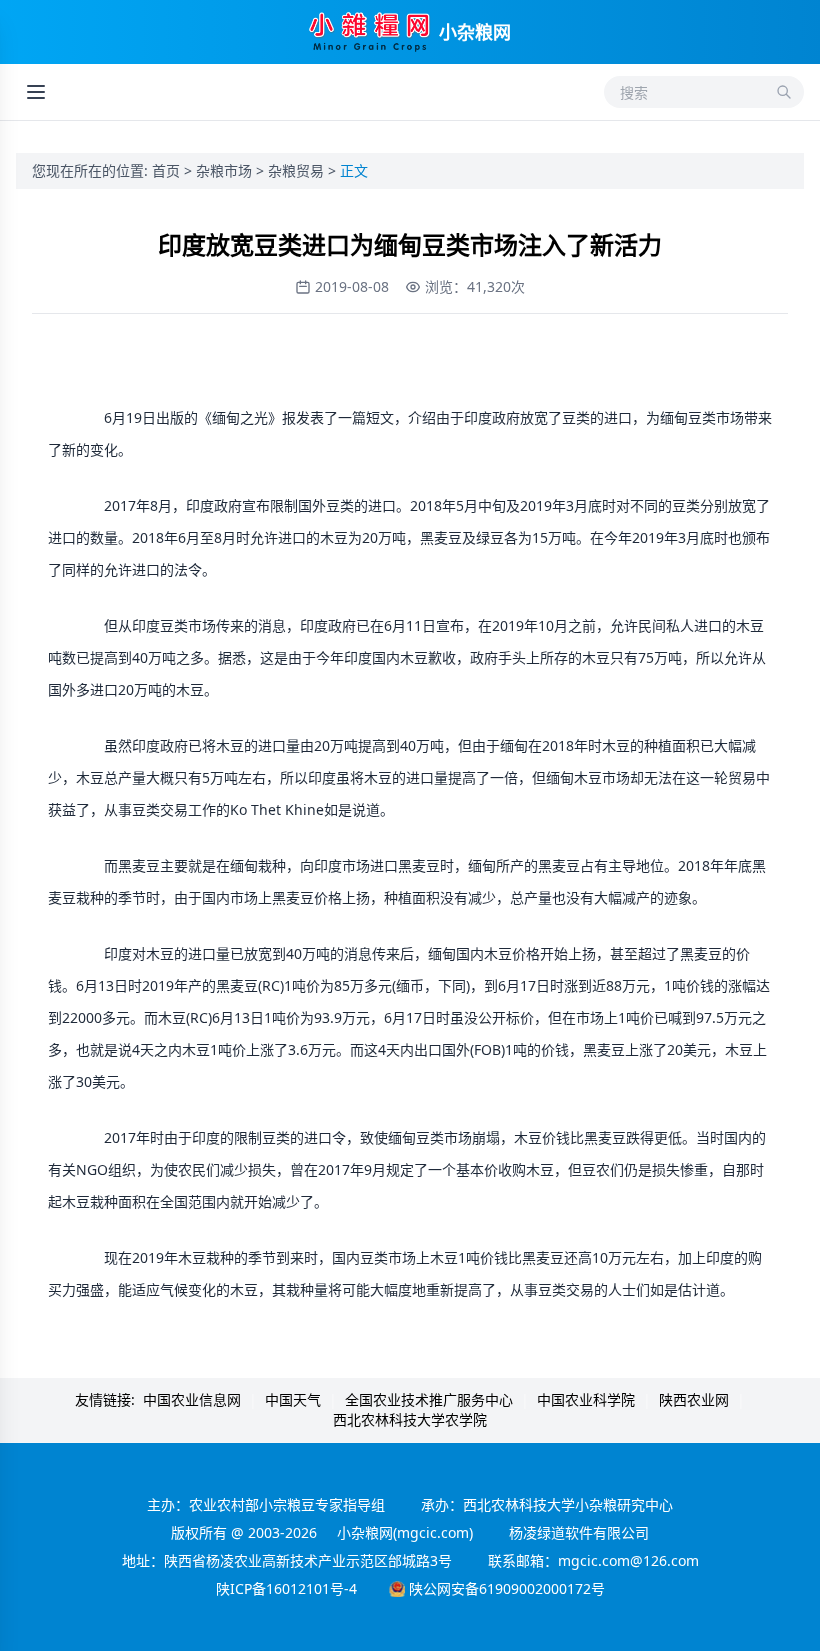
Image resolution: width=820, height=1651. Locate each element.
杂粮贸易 (298, 170)
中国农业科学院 (586, 1399)
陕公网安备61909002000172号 (507, 1588)
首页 (168, 170)
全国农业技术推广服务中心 (429, 1399)
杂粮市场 (226, 170)
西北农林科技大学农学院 (410, 1419)
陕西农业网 (694, 1399)
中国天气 (293, 1399)
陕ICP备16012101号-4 (286, 1588)
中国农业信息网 (192, 1399)
